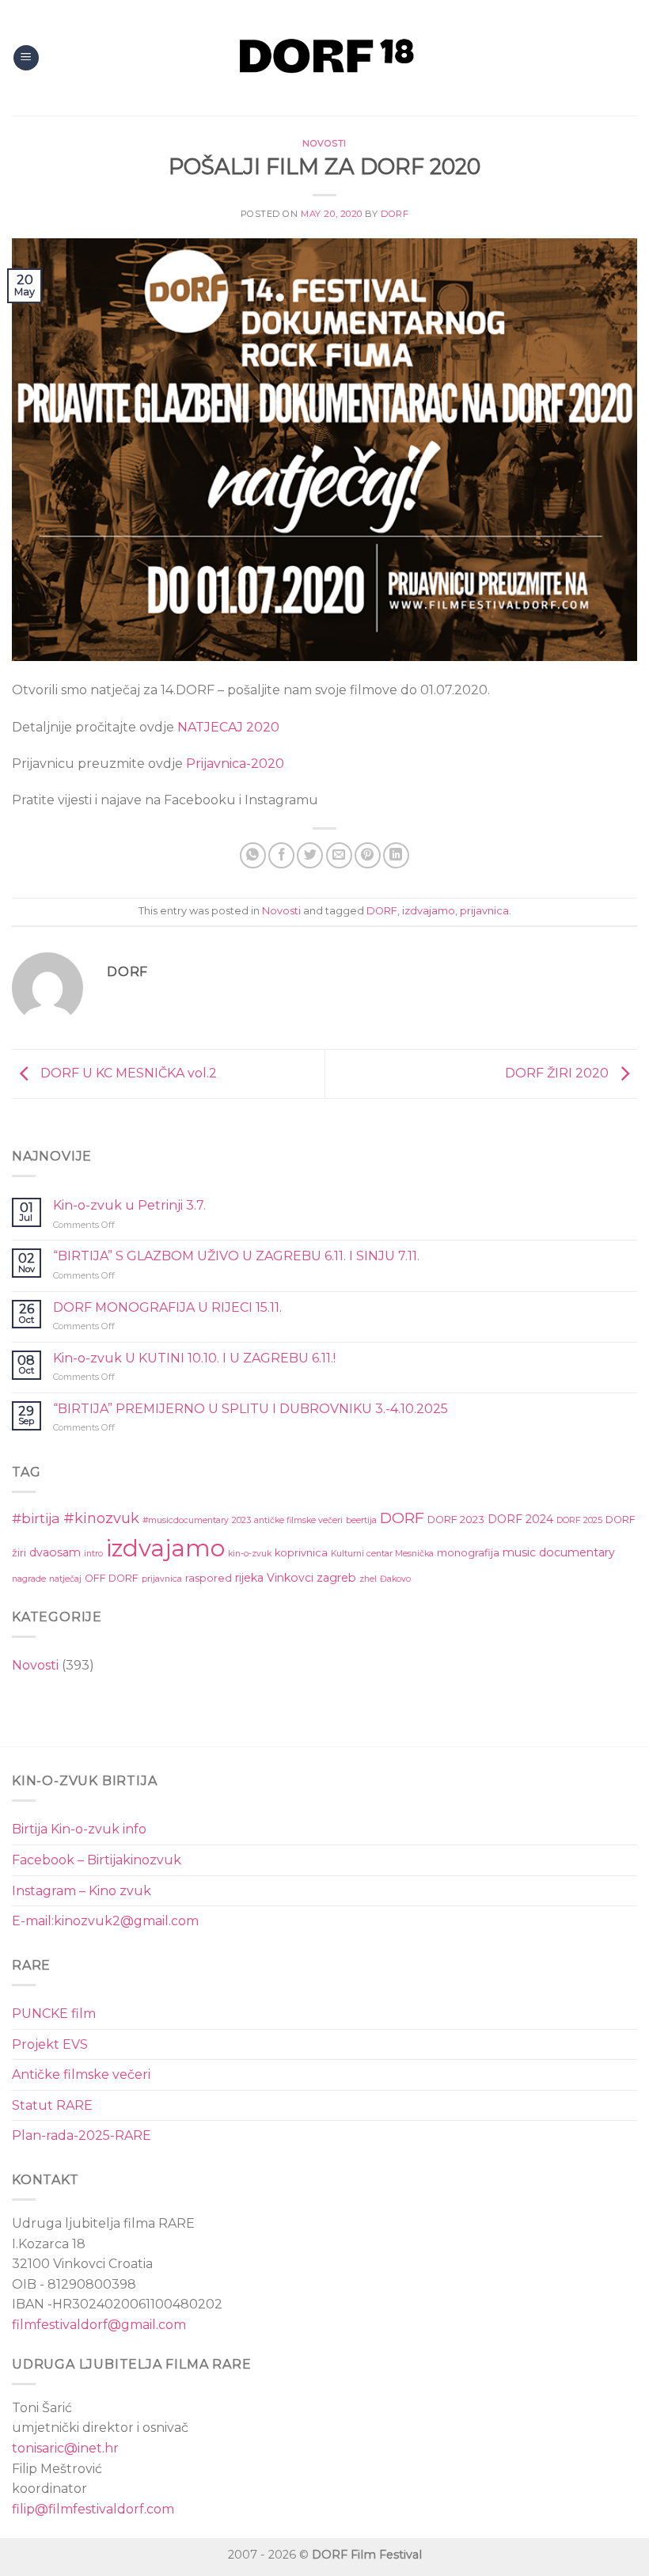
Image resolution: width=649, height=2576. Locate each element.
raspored (209, 1578)
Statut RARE (52, 2105)
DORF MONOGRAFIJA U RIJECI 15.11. (167, 1307)
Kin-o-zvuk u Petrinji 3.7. (129, 1205)
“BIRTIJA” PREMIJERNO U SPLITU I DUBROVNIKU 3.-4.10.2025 (250, 1409)
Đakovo (395, 1579)
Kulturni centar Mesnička (382, 1554)
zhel (368, 1579)
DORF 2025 (579, 1520)
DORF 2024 (520, 1519)
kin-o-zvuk (250, 1554)
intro (93, 1554)
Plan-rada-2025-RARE (82, 2135)
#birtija (36, 1518)
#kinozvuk (101, 1518)
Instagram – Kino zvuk (82, 1891)
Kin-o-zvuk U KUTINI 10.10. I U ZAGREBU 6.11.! (194, 1358)
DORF (382, 911)
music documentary (559, 1552)
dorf (395, 214)
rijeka (249, 1578)
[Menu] (26, 58)
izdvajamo (429, 911)
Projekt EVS (50, 2044)
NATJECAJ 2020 (228, 727)
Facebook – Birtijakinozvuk (97, 1860)
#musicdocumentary (186, 1520)
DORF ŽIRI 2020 (558, 1073)
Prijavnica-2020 (235, 764)
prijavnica (484, 911)
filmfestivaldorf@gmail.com (99, 2325)
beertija (361, 1520)
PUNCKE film (54, 2014)
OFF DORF (112, 1578)
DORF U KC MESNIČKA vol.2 (127, 1073)
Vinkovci (290, 1578)
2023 (241, 1520)
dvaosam (55, 1552)
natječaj (65, 1579)
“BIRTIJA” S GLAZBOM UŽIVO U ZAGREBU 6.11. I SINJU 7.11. (236, 1256)
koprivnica (301, 1553)
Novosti (324, 143)
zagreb (336, 1578)
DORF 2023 (456, 1520)
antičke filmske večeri (298, 1520)
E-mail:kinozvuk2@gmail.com (105, 1921)
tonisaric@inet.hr (65, 2448)
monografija (468, 1553)
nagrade (29, 1579)
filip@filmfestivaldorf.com (93, 2509)
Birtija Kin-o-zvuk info (79, 1829)
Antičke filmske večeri (81, 2074)
